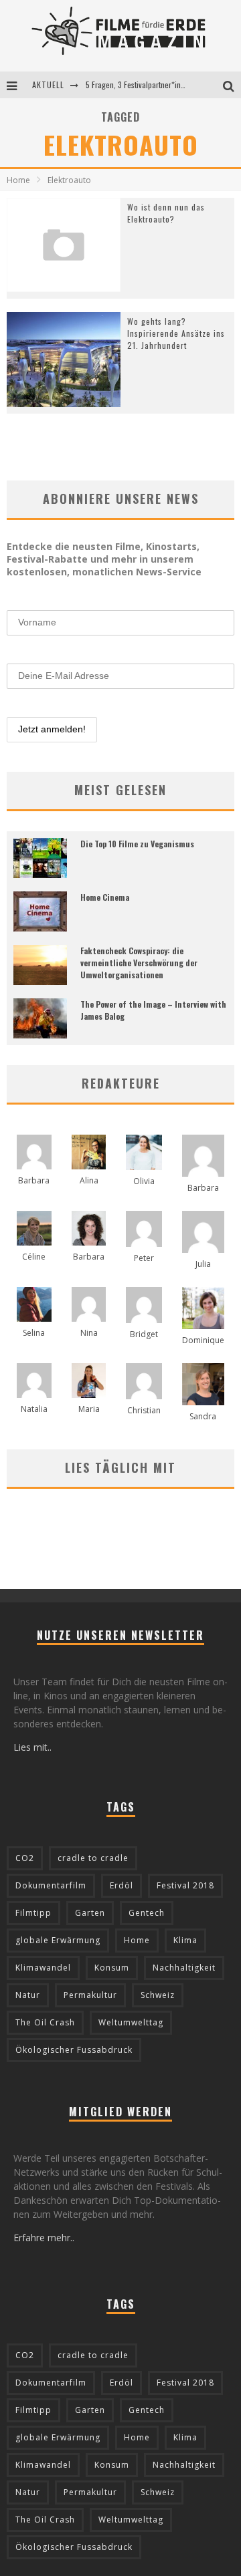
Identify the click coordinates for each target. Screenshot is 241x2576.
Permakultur (90, 1995)
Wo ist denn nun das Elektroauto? (166, 213)
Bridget (144, 1334)
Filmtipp (33, 1913)
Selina (34, 1333)
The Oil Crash (45, 2022)
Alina (89, 1180)
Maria (89, 1409)
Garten (90, 1913)
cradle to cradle (93, 1858)
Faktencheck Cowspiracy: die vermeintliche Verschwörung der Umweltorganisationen (139, 963)
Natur (28, 1995)
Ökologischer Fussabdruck (74, 2050)
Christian (144, 1410)
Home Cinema (105, 897)
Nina (89, 1333)
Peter (144, 1258)
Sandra (203, 1416)
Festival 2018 (185, 1885)
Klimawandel (43, 1968)
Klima (185, 1940)
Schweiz (158, 1995)
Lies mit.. (32, 1747)
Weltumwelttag (131, 2022)
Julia (203, 1264)
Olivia (144, 1181)
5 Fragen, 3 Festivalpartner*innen (139, 85)
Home (18, 180)
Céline (34, 1257)
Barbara (34, 1180)
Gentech (147, 1913)
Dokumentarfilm (51, 1885)
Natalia (34, 1409)
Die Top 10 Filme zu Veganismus (137, 844)
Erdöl (122, 1885)
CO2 (25, 1858)
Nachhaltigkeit (184, 1968)
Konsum (112, 1968)
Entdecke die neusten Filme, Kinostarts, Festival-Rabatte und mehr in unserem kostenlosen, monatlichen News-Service (104, 559)
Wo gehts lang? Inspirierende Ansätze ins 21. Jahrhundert (176, 333)
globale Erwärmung (58, 1940)
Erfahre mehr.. (44, 2238)
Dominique (203, 1340)
